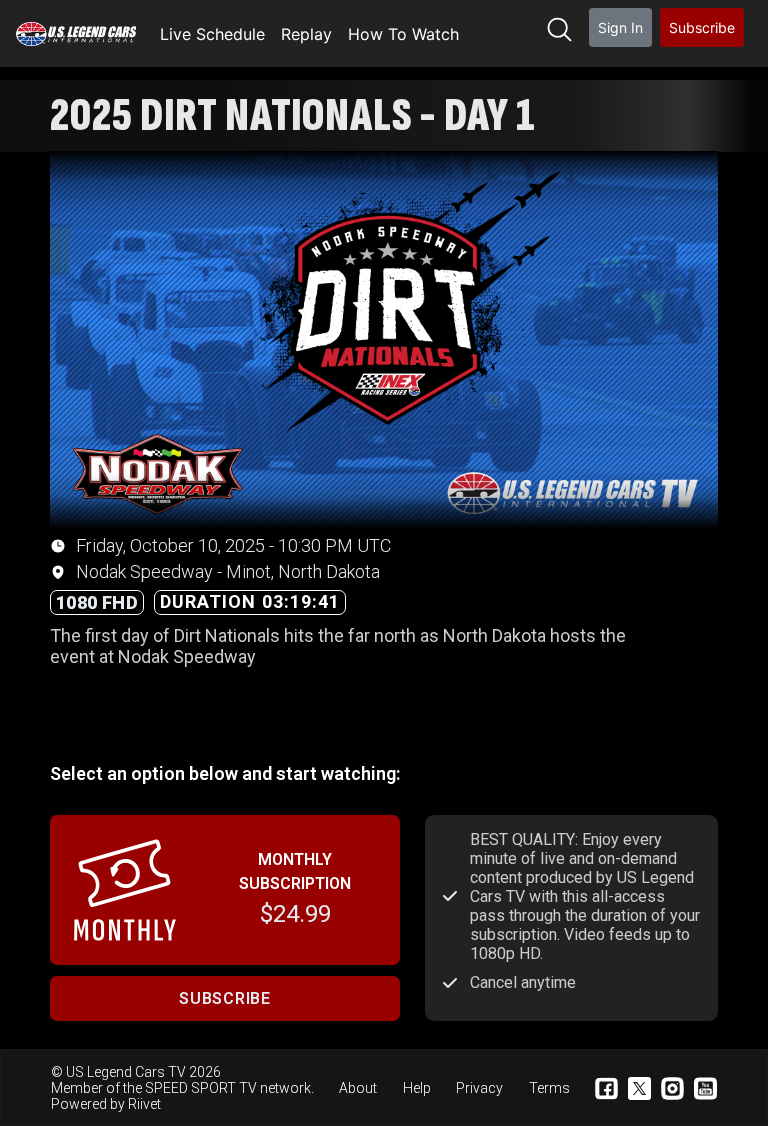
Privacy (479, 1088)
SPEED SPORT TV (201, 1088)
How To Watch (403, 34)
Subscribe (702, 27)
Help (417, 1088)
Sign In (620, 27)
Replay (306, 34)
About (358, 1088)
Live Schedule (212, 34)
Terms (549, 1088)
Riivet (144, 1104)
